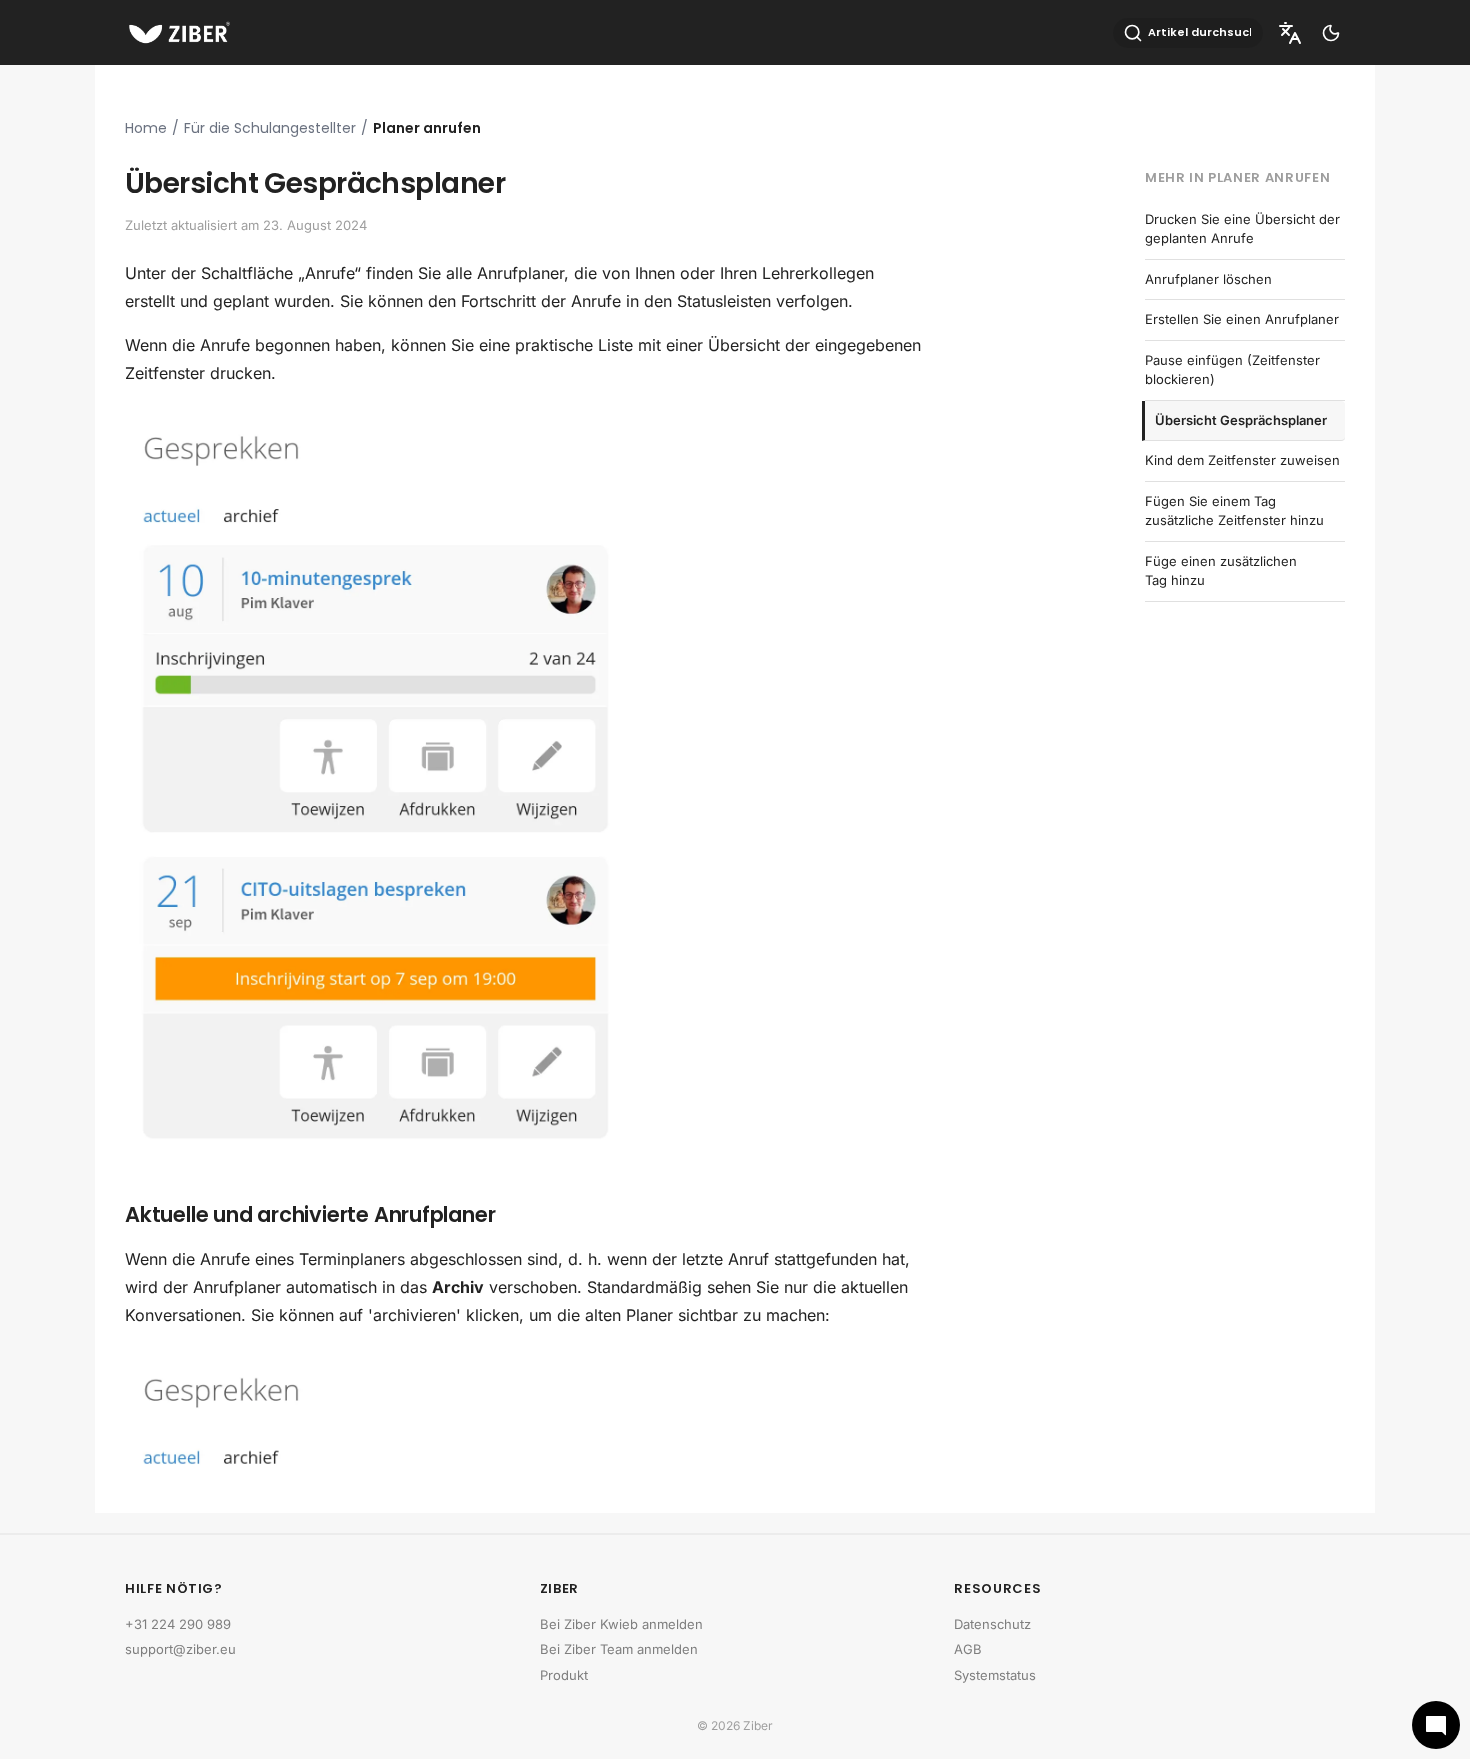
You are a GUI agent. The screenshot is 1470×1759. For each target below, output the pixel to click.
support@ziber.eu (180, 1649)
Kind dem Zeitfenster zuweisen (1242, 460)
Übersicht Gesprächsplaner (1241, 420)
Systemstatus (995, 1675)
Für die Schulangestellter (270, 128)
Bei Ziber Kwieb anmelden (621, 1624)
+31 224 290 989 (178, 1624)
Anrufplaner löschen (1208, 279)
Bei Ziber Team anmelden (619, 1649)
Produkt (564, 1675)
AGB (968, 1649)
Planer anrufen (427, 128)
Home (146, 128)
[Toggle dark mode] (1331, 33)
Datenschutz (992, 1624)
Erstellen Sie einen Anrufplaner (1242, 319)
